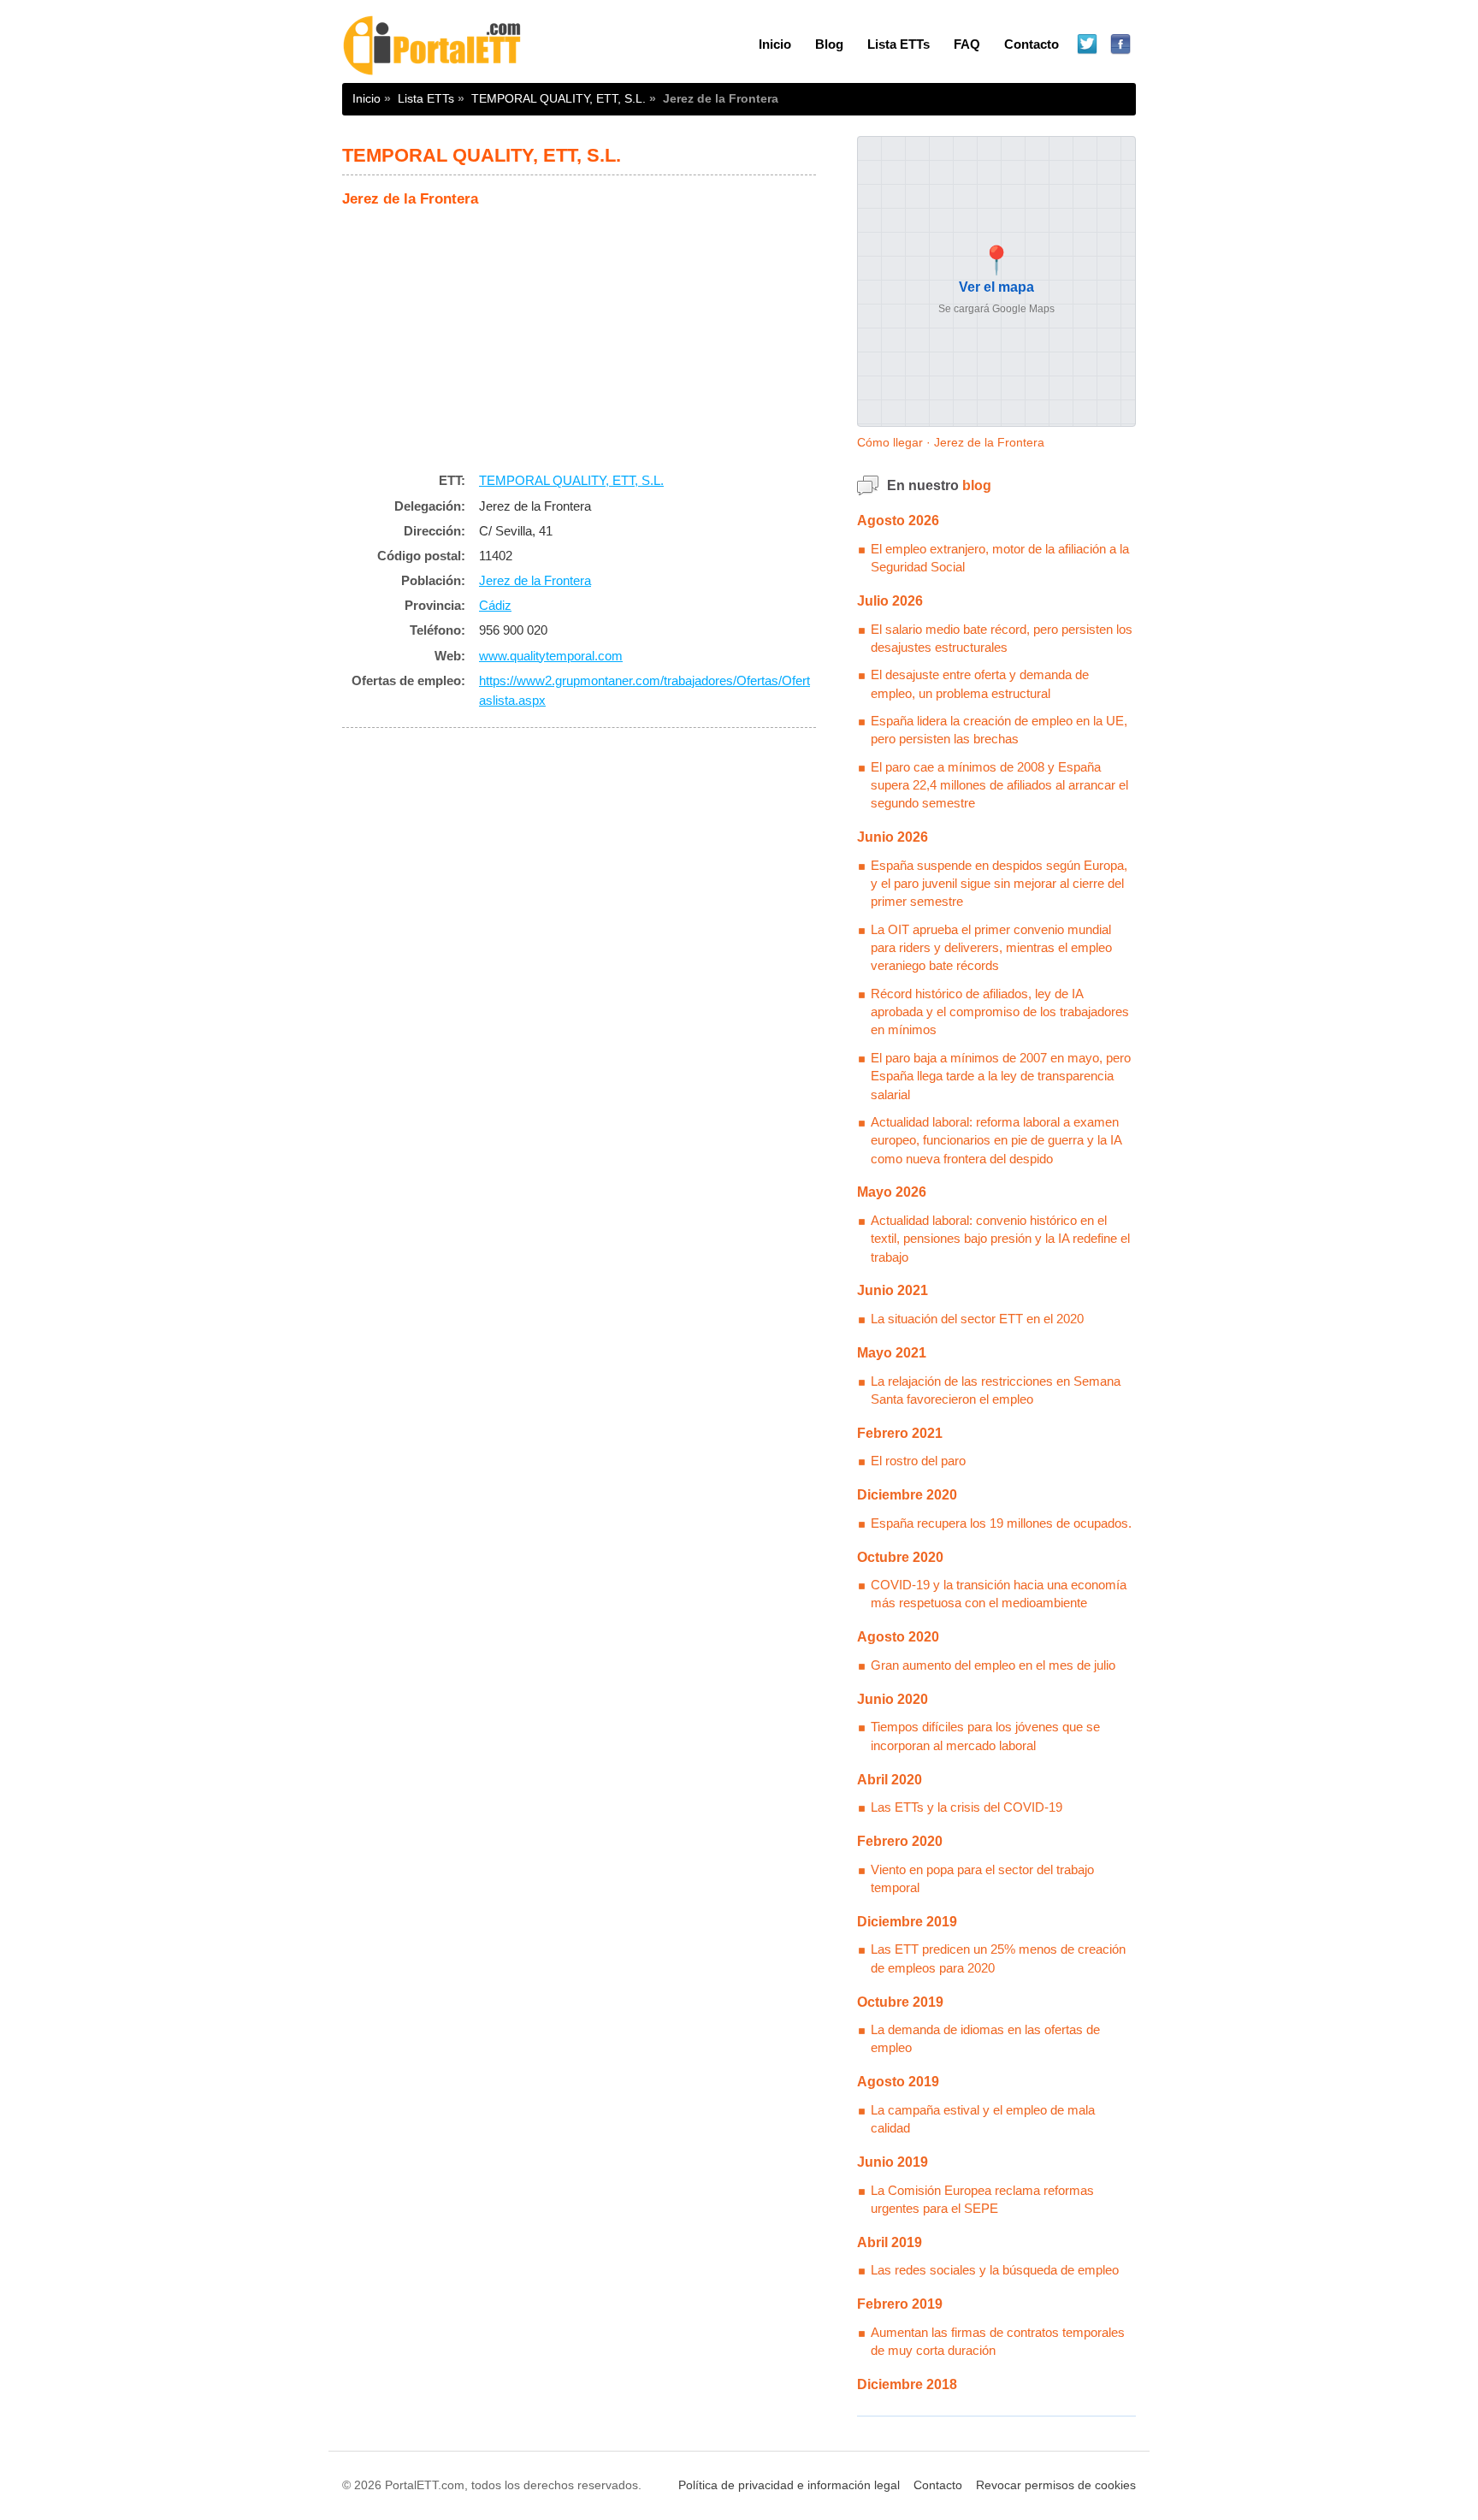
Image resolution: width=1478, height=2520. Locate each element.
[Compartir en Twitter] (1088, 45)
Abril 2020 (890, 1780)
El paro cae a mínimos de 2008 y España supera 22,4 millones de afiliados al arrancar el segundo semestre (999, 785)
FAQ (967, 44)
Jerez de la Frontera (535, 580)
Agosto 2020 (898, 1637)
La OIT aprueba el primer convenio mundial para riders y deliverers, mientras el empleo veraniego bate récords (991, 948)
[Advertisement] (579, 335)
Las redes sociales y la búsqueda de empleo (995, 2270)
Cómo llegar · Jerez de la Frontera (951, 442)
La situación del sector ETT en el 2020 (977, 1319)
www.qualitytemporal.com (551, 656)
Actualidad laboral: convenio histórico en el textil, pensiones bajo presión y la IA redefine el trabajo (1000, 1239)
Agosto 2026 (898, 521)
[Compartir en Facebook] (1121, 45)
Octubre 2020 (900, 1557)
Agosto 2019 (898, 2082)
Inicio (775, 44)
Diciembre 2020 (907, 1495)
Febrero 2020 (900, 1841)
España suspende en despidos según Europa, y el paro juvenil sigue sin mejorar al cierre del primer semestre (999, 884)
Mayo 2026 (892, 1192)
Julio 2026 (890, 601)
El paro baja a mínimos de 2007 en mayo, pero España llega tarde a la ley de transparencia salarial (1001, 1076)
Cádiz (495, 605)
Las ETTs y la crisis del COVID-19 (967, 1807)
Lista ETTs (899, 44)
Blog (829, 44)
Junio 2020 (893, 1699)
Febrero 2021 (900, 1433)
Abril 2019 (890, 2242)
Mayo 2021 (892, 1353)
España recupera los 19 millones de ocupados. (1001, 1523)
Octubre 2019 (900, 2002)
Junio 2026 (893, 837)
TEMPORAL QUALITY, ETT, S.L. (559, 98)
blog (977, 485)
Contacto (1032, 44)
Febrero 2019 (900, 2304)
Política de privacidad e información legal (789, 2485)
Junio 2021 (893, 1290)
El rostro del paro (918, 1461)
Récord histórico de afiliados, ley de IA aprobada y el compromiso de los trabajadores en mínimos (1000, 1012)
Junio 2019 (893, 2162)
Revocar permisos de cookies (1056, 2485)
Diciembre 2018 (907, 2384)
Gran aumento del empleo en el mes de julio (993, 1665)
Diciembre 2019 (907, 1922)
